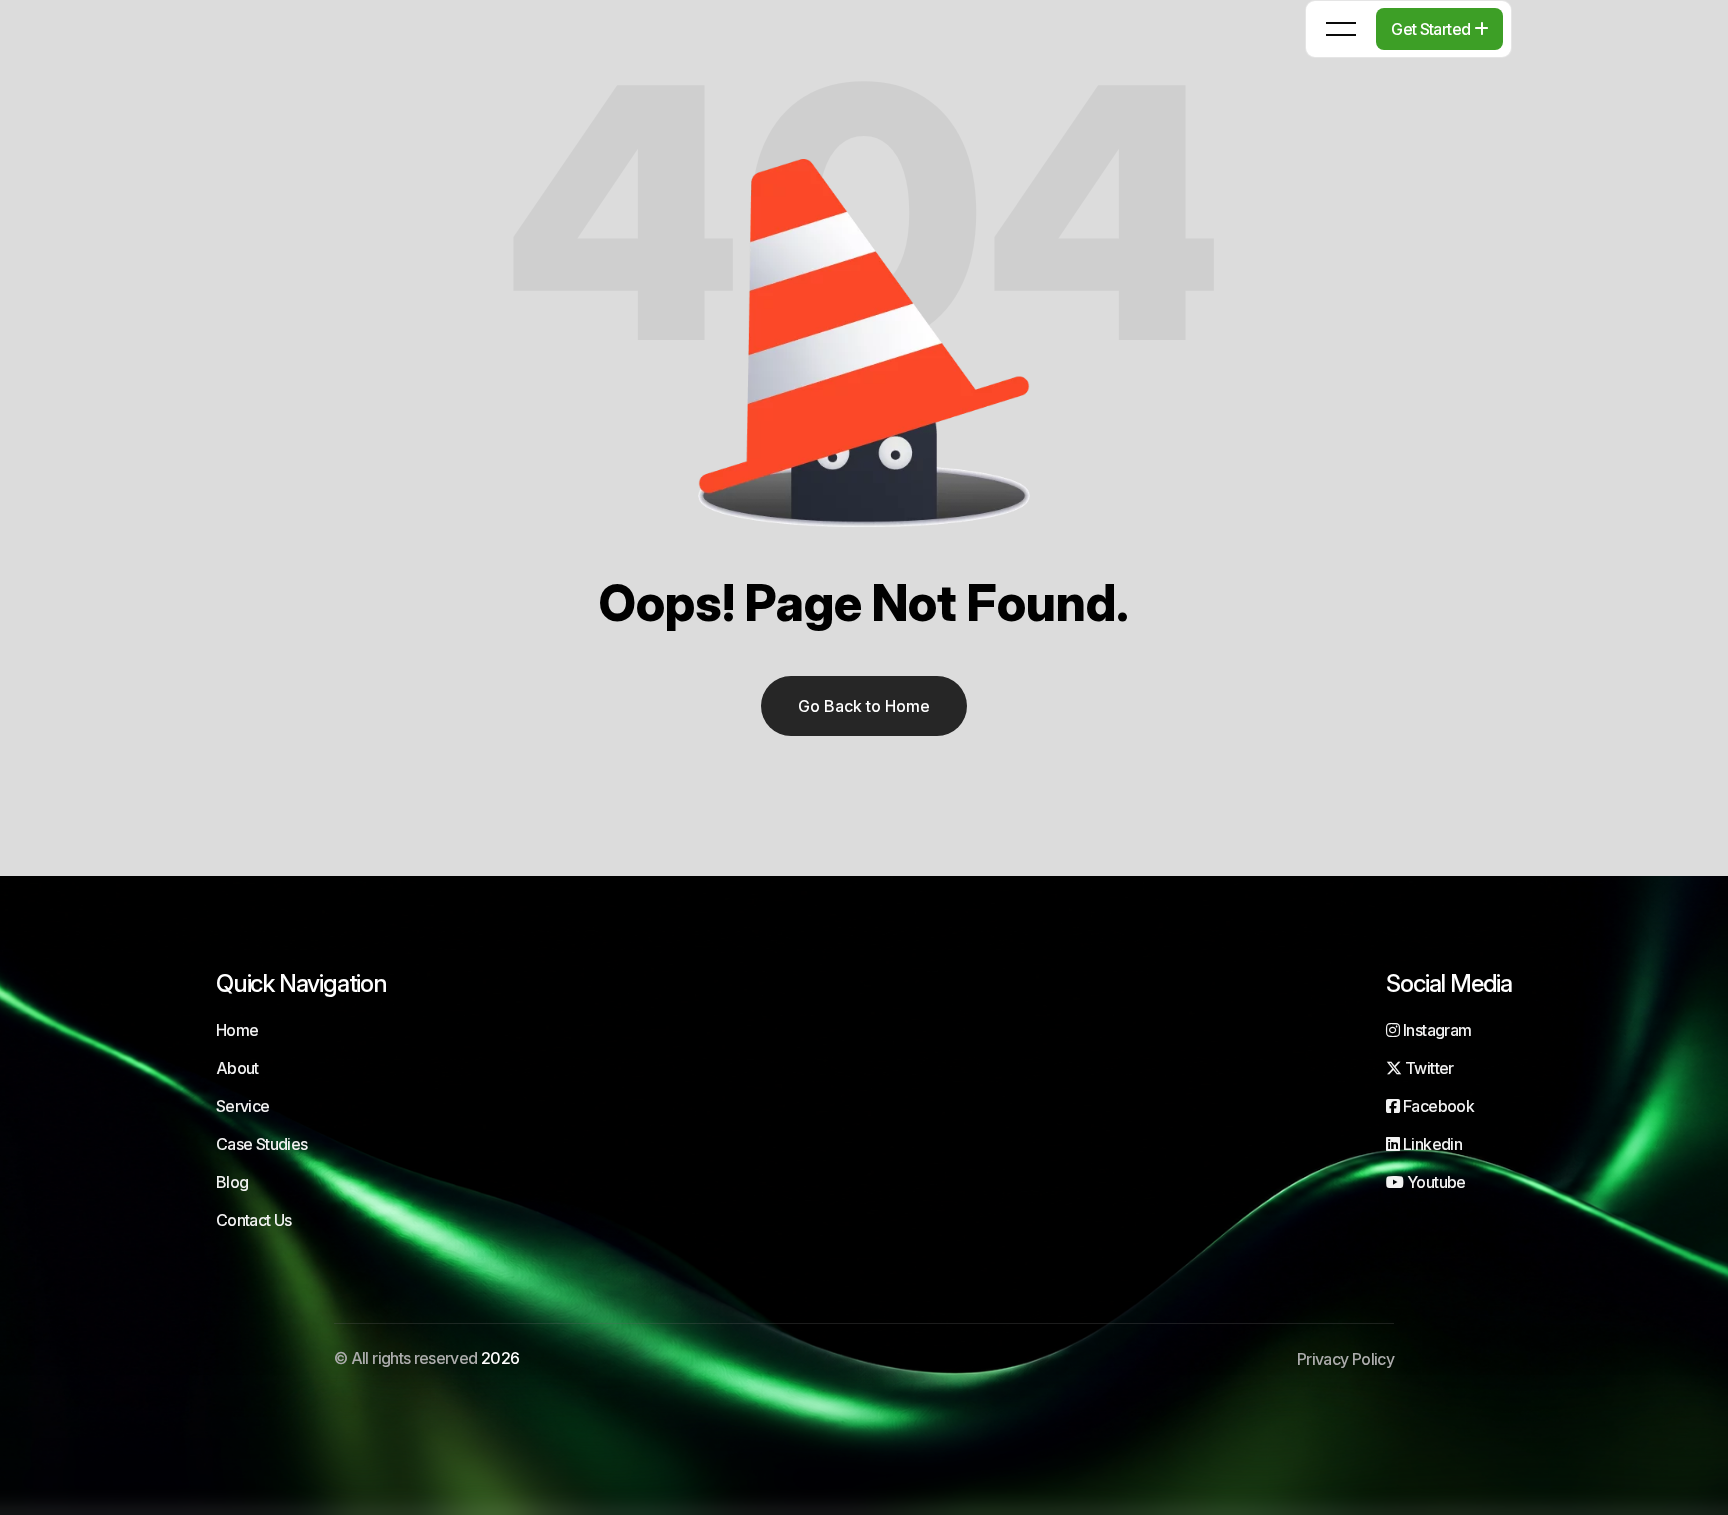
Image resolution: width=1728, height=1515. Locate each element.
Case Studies (261, 1144)
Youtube (1434, 1182)
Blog (232, 1182)
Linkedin (1431, 1144)
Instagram (1435, 1030)
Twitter (1427, 1068)
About (237, 1068)
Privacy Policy (1345, 1359)
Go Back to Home (864, 706)
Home (237, 1030)
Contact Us (254, 1220)
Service (243, 1106)
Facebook (1437, 1106)
